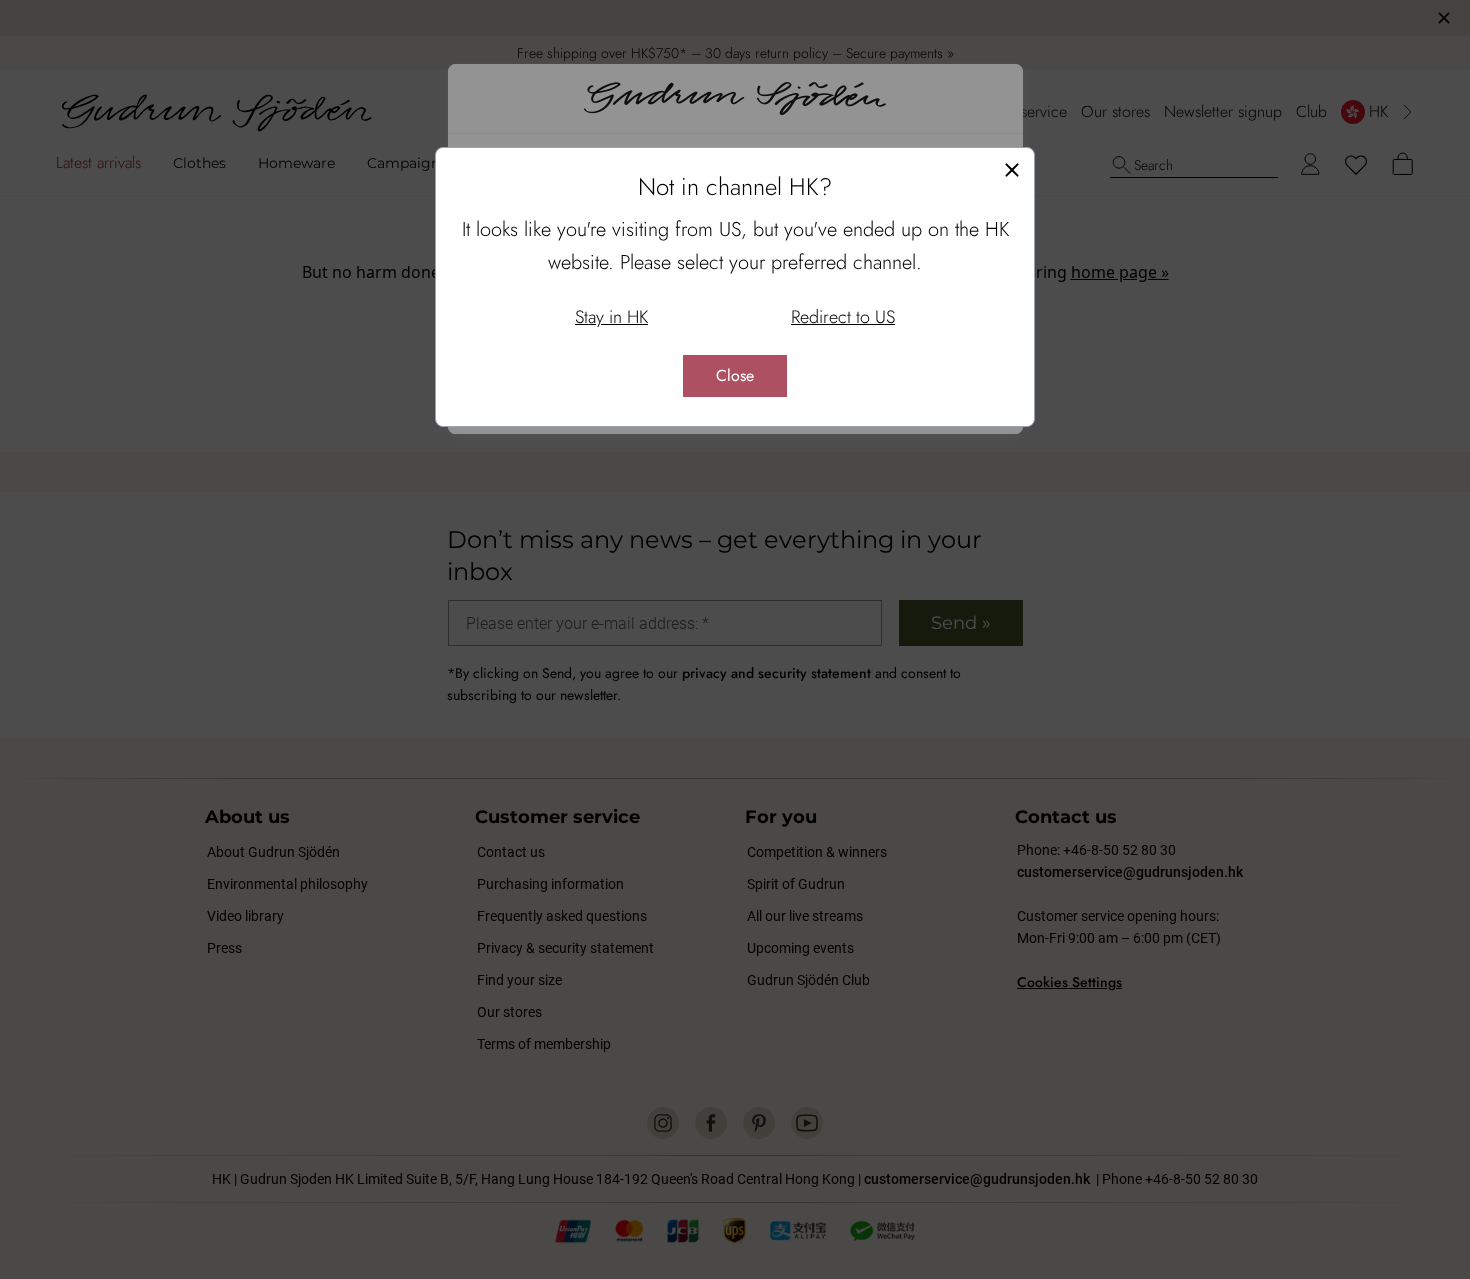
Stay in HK (611, 317)
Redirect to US (843, 317)
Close (735, 375)
